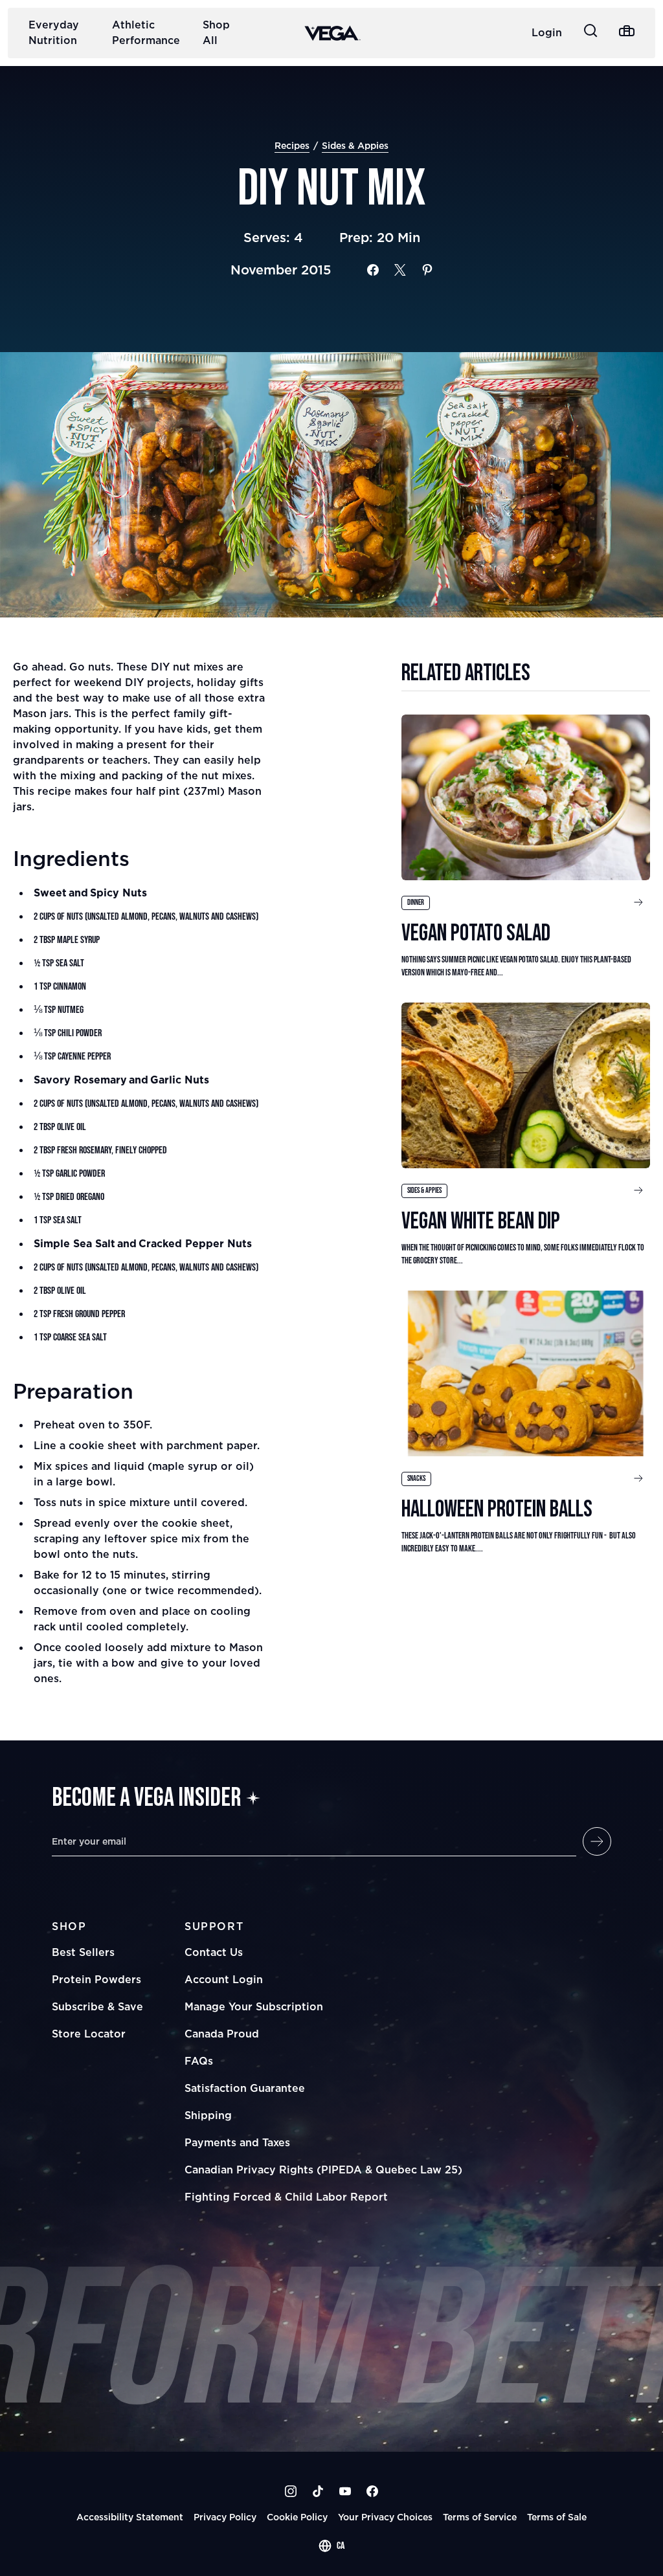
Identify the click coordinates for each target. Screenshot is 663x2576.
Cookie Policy (297, 2517)
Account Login (224, 1979)
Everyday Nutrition (54, 32)
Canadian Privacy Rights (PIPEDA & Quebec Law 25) (323, 2170)
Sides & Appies (355, 145)
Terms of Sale (557, 2517)
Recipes (292, 145)
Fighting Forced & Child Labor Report (286, 2197)
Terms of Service (480, 2517)
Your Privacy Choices (385, 2517)
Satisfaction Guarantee (245, 2088)
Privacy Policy (225, 2517)
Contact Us (214, 1952)
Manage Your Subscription (254, 2006)
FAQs (199, 2061)
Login (547, 32)
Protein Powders (96, 1979)
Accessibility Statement (130, 2517)
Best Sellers (83, 1952)
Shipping (208, 2115)
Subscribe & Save (97, 2006)
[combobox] (331, 2546)
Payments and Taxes (237, 2142)
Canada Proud (222, 2034)
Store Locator (89, 2034)
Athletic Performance (146, 32)
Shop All (216, 32)
